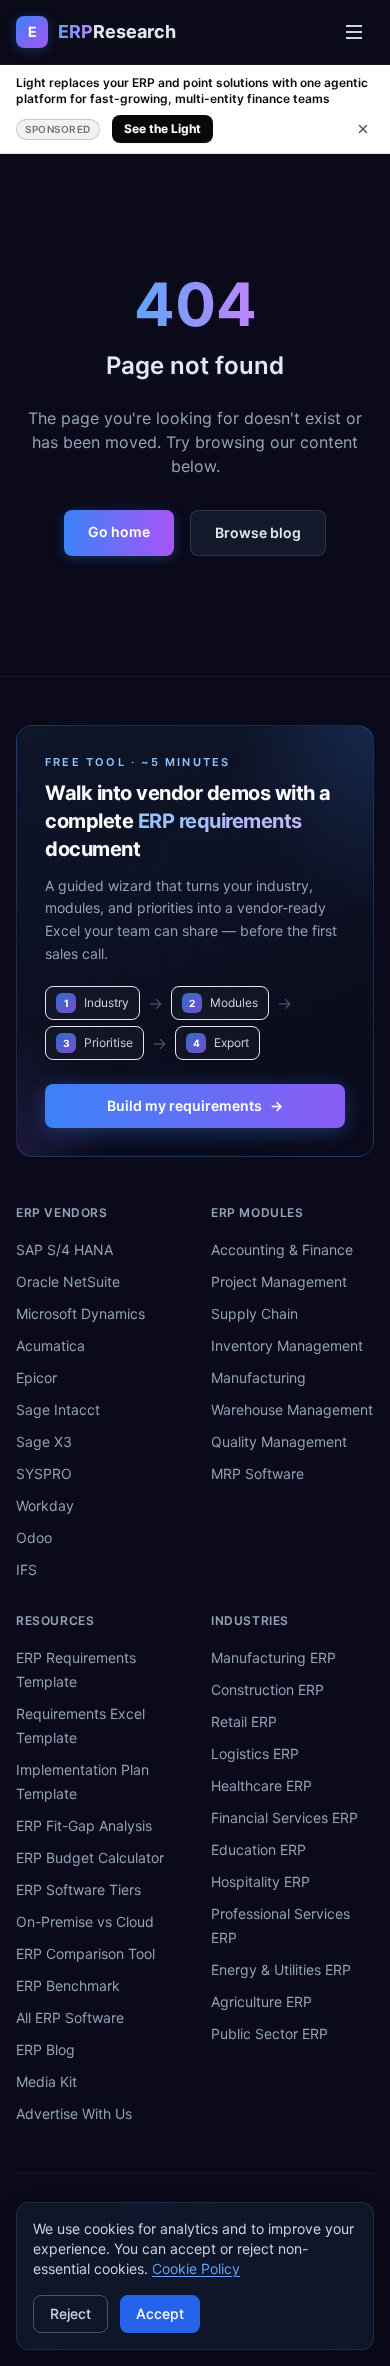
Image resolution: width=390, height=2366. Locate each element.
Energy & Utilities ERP (281, 1969)
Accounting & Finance (282, 1249)
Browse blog (258, 532)
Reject (70, 2313)
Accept (160, 2313)
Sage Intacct (58, 1409)
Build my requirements (195, 1105)
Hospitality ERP (260, 1881)
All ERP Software (70, 2017)
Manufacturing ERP (273, 1657)
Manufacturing (258, 1377)
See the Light (162, 128)
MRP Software (257, 1473)
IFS (26, 1569)
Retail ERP (244, 1721)
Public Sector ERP (269, 2033)
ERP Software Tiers (78, 1889)
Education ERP (258, 1849)
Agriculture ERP (261, 2001)
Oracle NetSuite (68, 1281)
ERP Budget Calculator (90, 1857)
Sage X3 (44, 1441)
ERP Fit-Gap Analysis (84, 1825)
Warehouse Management (292, 1409)
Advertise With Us (74, 2113)
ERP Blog (45, 2049)
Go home (119, 531)
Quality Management (279, 1441)
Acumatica (50, 1345)
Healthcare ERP (261, 1785)
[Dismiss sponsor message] (363, 129)
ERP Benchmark (68, 1985)
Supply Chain (254, 1313)
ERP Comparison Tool (85, 1953)
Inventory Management (287, 1345)
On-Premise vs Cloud (85, 1921)
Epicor (36, 1377)
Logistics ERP (255, 1753)
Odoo (34, 1537)
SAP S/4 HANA (64, 1249)
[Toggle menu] (354, 32)
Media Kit (46, 2081)
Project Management (279, 1281)
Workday (45, 1505)
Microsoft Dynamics (80, 1313)
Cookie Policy (196, 2268)
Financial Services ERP (284, 1817)
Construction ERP (267, 1689)
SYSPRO (44, 1473)
